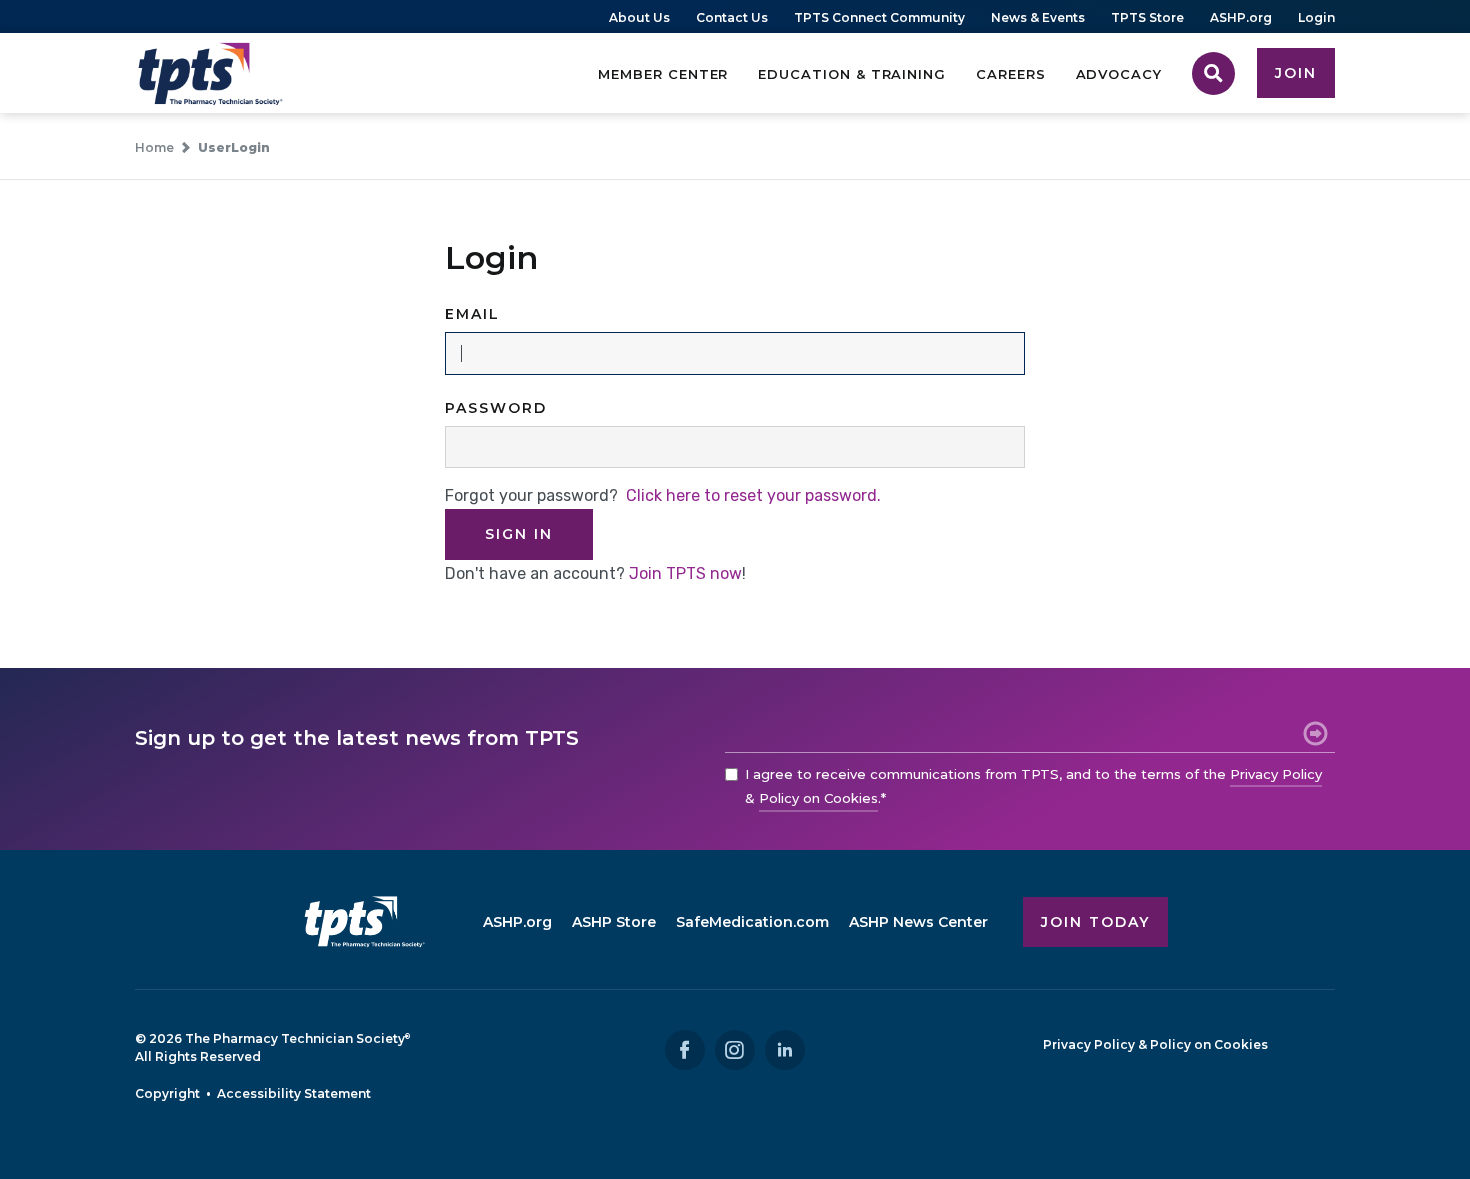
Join (1296, 73)
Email (472, 314)
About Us (639, 17)
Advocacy (1119, 74)
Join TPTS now (685, 573)
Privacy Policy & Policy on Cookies (1155, 1044)
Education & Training (852, 74)
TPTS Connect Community (879, 17)
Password (496, 408)
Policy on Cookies (818, 798)
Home (154, 147)
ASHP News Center (918, 922)
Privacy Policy (1276, 774)
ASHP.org (1241, 17)
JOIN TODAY (1095, 922)
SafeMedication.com (752, 922)
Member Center (663, 74)
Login (1316, 17)
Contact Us (732, 17)
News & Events (1038, 17)
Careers (1011, 74)
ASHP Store (614, 922)
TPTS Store (1147, 17)
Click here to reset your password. (753, 495)
